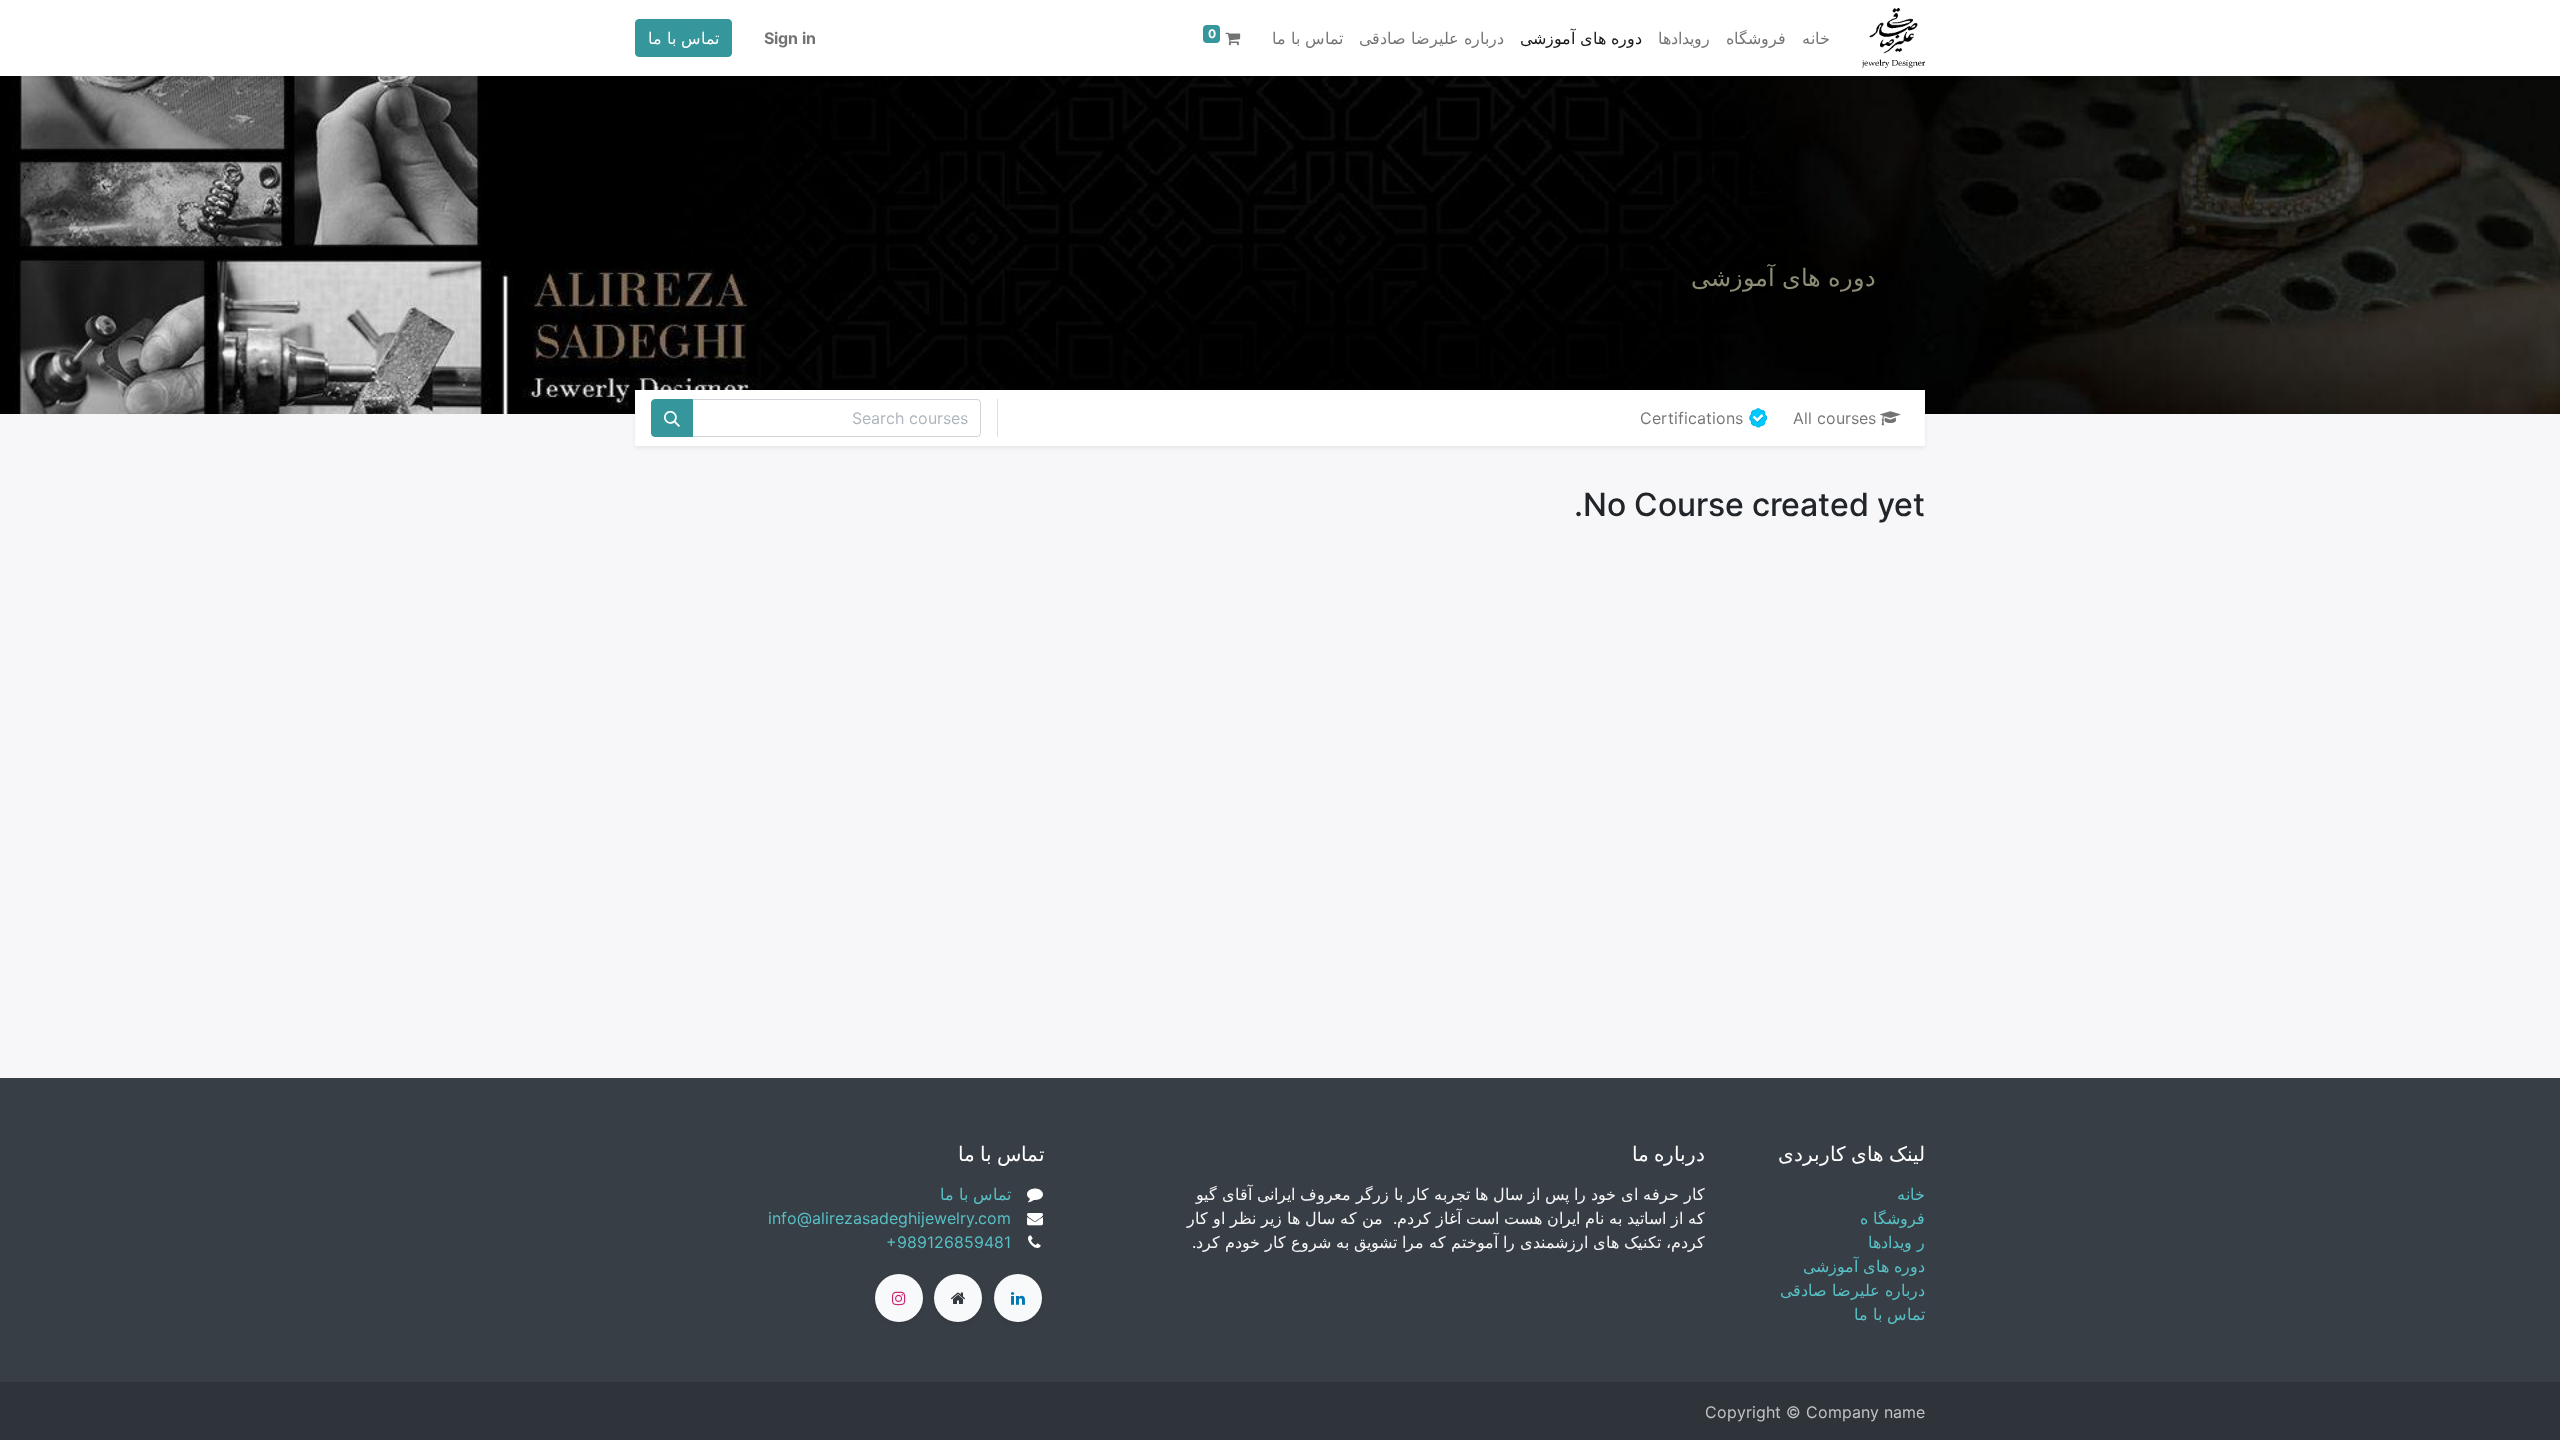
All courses (1834, 418)
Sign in (790, 38)
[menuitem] (1816, 38)
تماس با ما (683, 38)
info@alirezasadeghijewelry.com (889, 1218)
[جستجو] (672, 418)
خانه (1911, 1194)
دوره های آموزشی (1864, 1266)
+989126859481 (948, 1242)
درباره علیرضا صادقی (1852, 1290)
